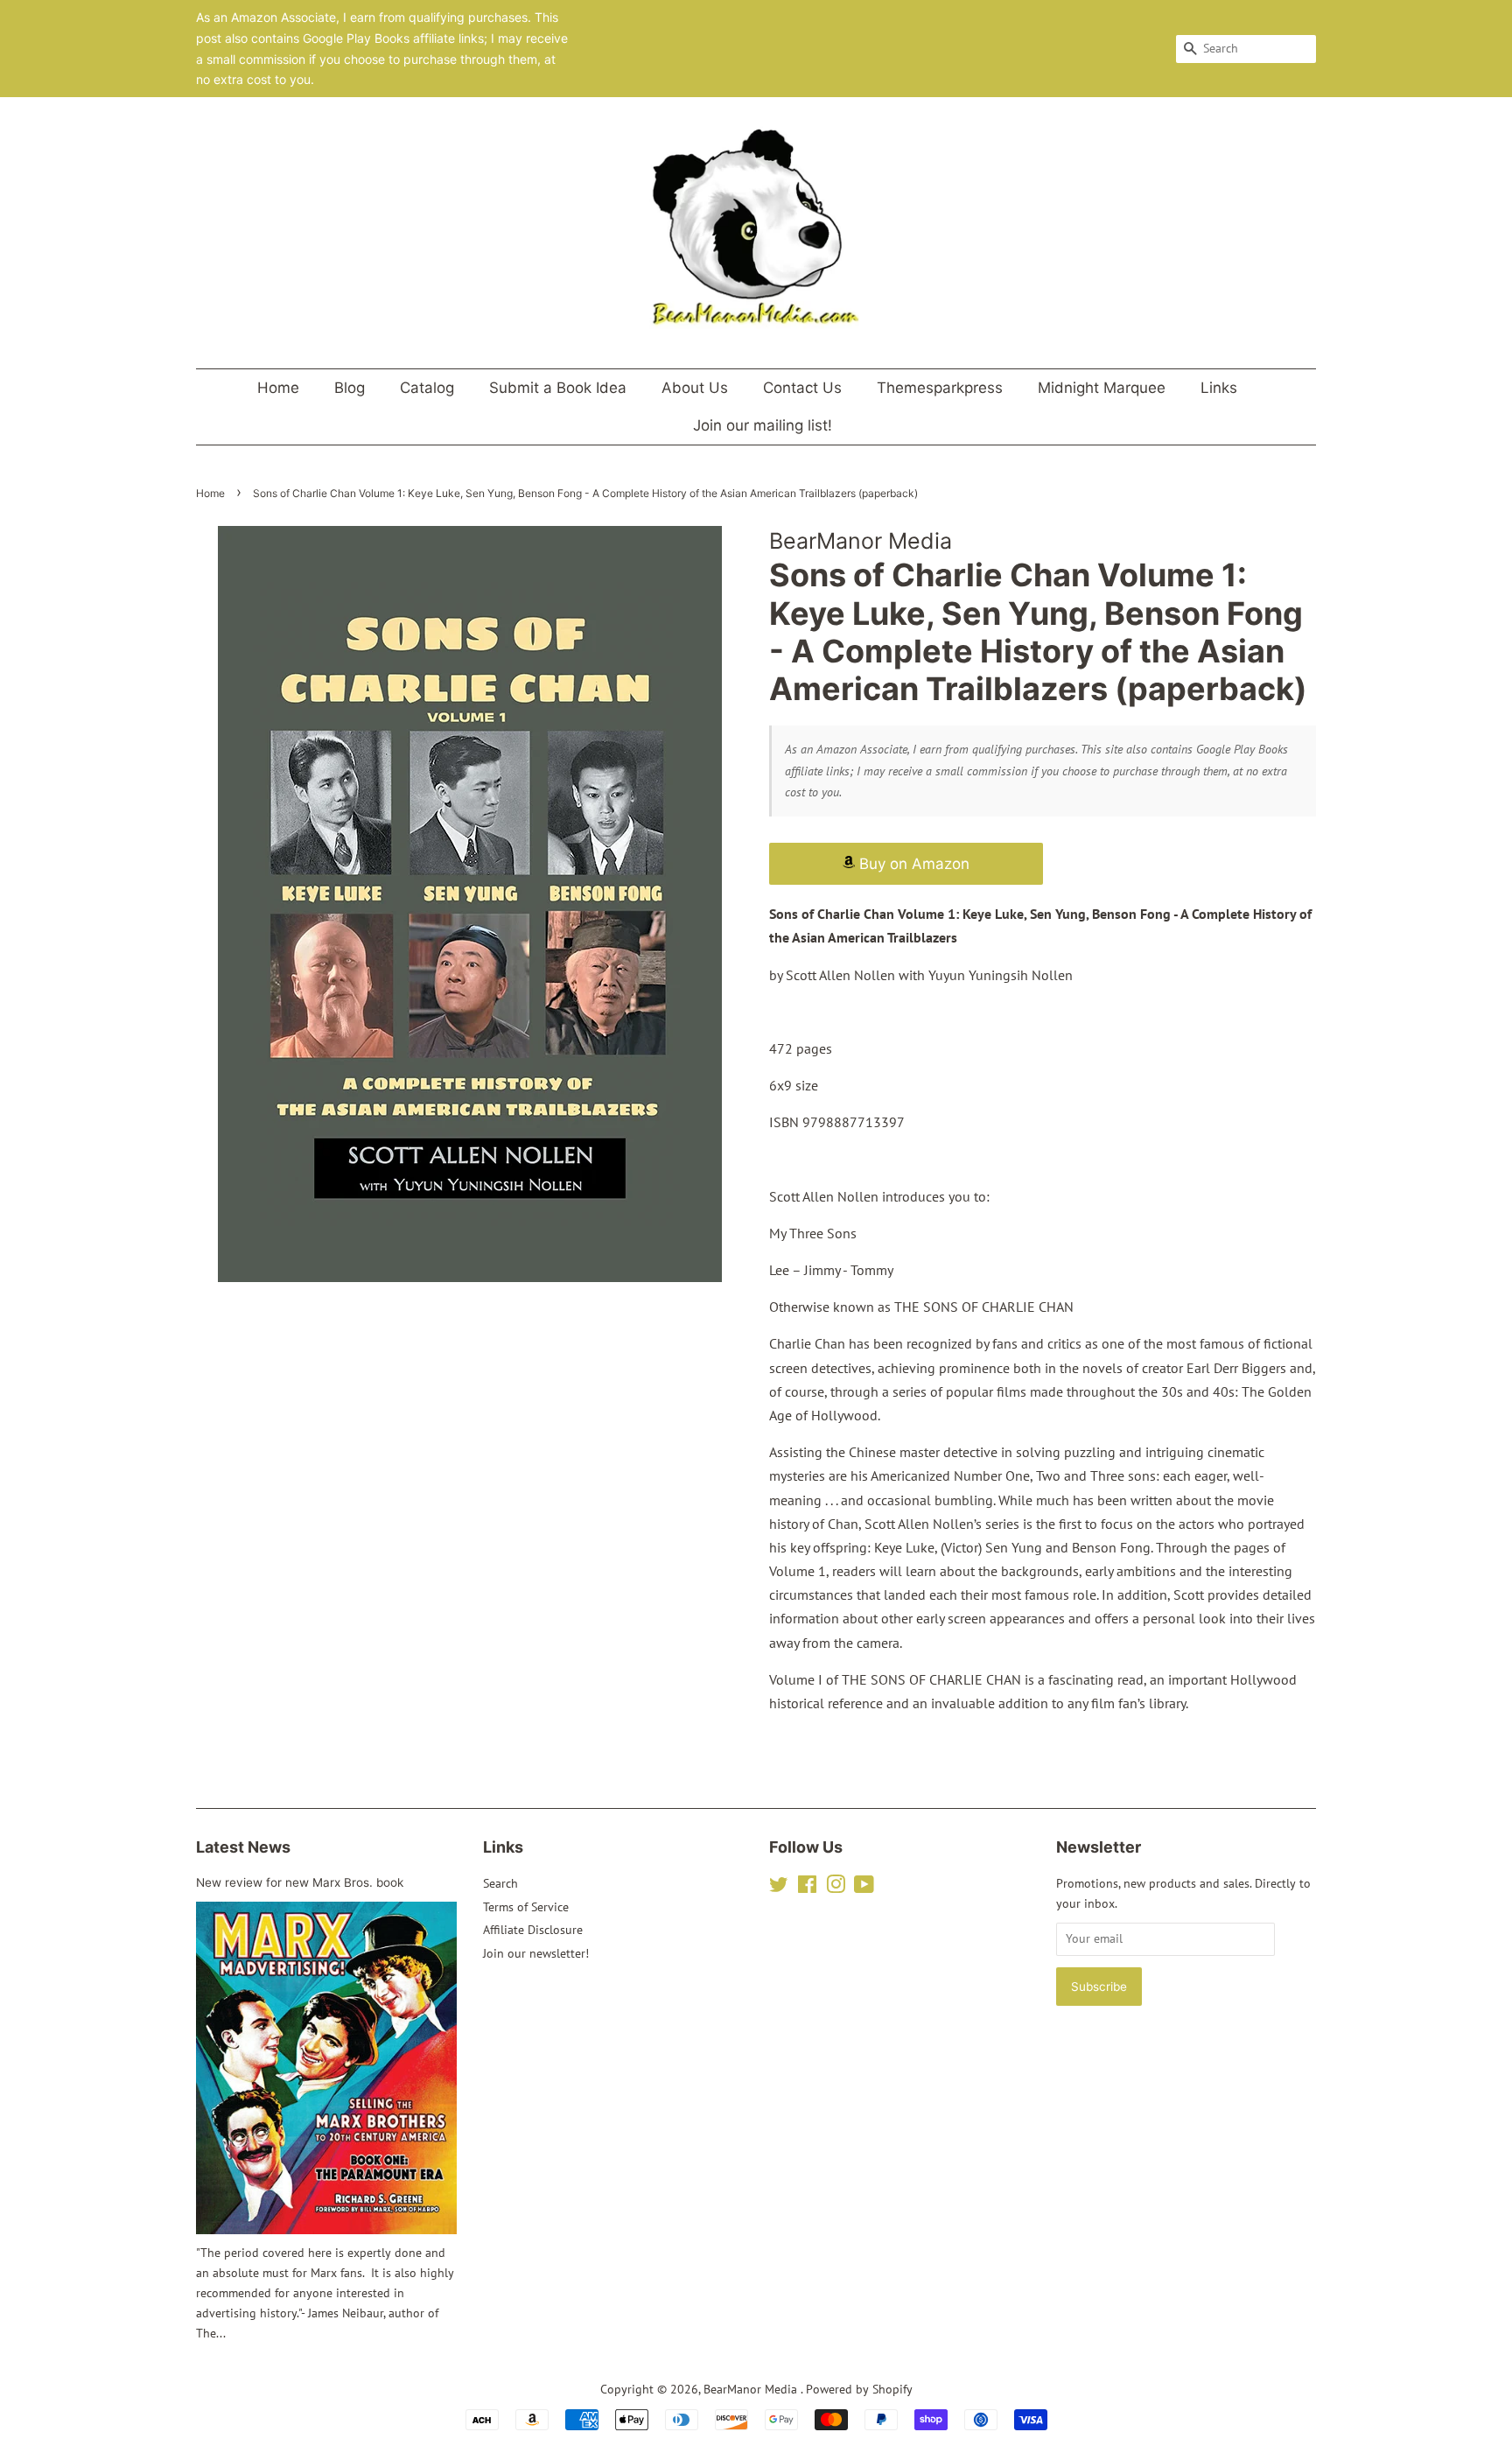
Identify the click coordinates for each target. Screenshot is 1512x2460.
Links (1219, 388)
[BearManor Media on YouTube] (864, 1888)
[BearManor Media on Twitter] (779, 1888)
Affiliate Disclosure (533, 1930)
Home (278, 388)
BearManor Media (752, 2389)
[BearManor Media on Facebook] (807, 1888)
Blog (350, 388)
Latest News (243, 1847)
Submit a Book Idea (558, 388)
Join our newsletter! (536, 1953)
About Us (695, 388)
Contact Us (802, 388)
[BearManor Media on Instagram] (836, 1888)
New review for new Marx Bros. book (300, 1882)
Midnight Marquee (1102, 388)
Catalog (427, 388)
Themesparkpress (940, 388)
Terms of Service (526, 1907)
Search (500, 1883)
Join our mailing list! (763, 425)
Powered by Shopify (859, 2389)
